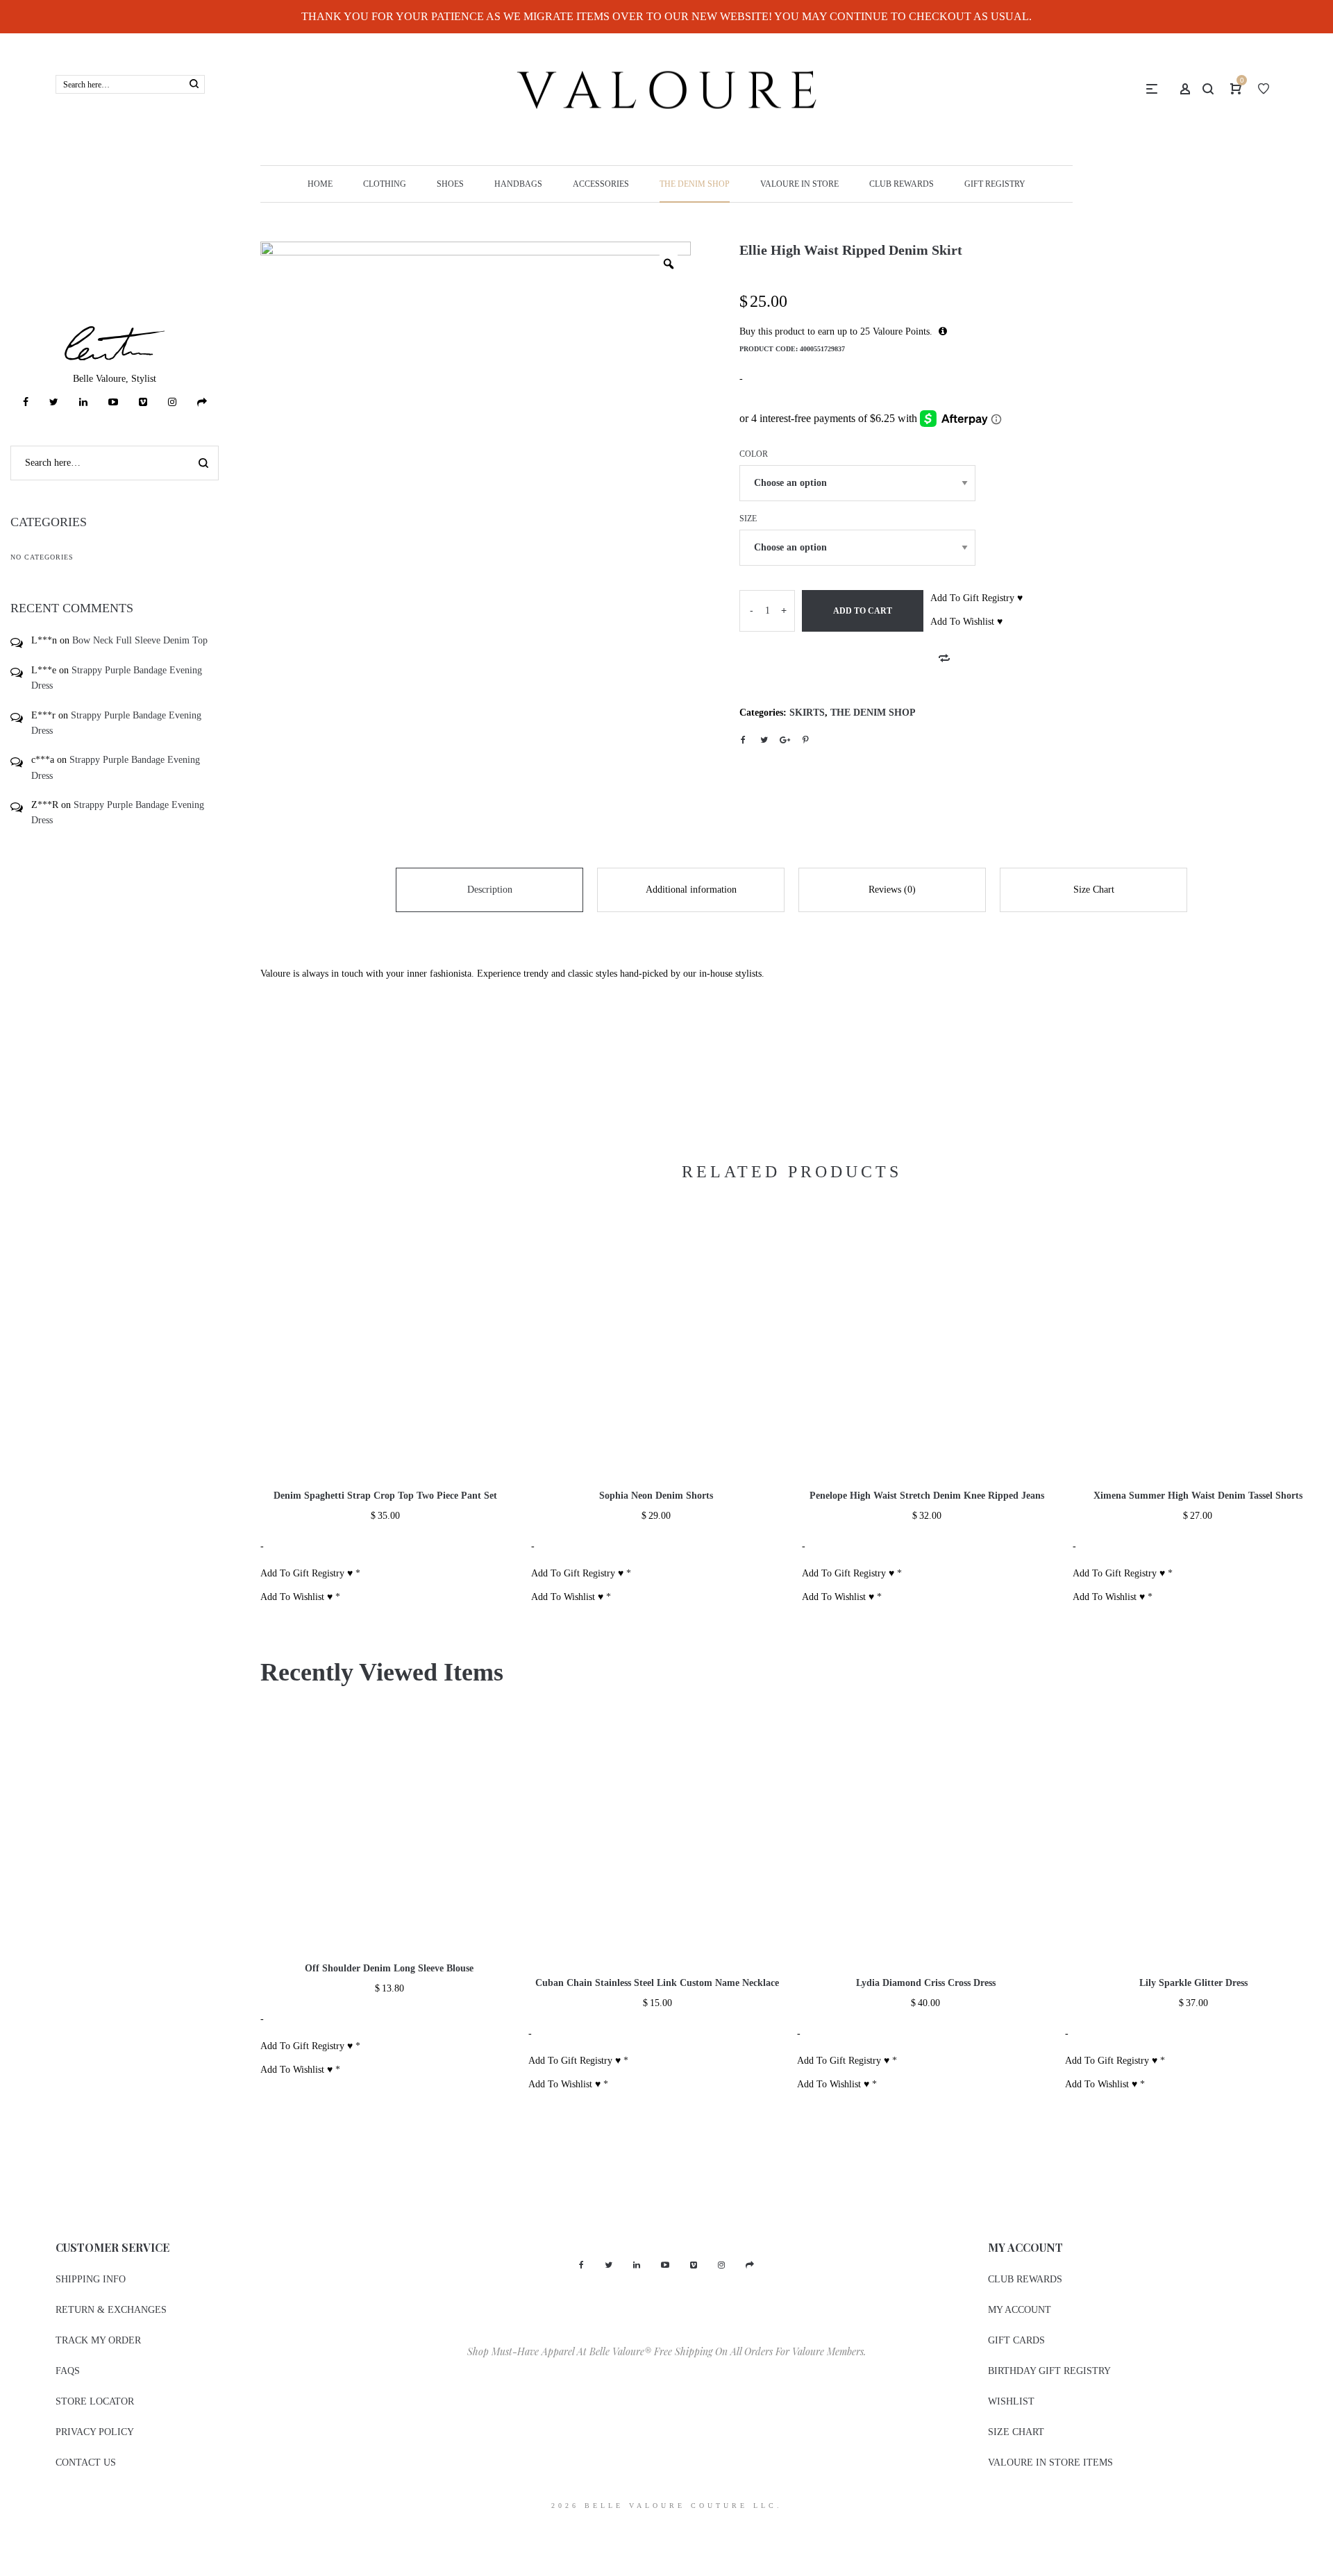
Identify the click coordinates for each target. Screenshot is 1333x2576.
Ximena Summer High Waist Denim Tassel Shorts (1198, 1496)
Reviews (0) (892, 890)
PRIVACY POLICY (95, 2432)
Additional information (691, 890)
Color (754, 454)
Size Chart (1094, 890)
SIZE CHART (1016, 2432)
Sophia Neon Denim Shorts (656, 1496)
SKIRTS (807, 713)
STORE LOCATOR (95, 2401)
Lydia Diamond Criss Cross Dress (926, 1983)
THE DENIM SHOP (873, 713)
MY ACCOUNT (1020, 2310)
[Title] (202, 402)
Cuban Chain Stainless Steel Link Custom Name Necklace (657, 1983)
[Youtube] (113, 402)
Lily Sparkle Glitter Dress (1193, 1983)
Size (748, 519)
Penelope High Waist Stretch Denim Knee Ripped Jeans (927, 1496)
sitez (9, 2531)
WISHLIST (1011, 2401)
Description (490, 890)
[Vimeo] (143, 402)
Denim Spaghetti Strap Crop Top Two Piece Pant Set (385, 1496)
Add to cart (863, 611)
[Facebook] (26, 402)
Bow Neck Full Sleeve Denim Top (140, 640)
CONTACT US (86, 2463)
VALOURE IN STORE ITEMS (1050, 2463)
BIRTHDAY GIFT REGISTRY (1049, 2371)
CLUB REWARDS (1025, 2279)
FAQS (68, 2371)
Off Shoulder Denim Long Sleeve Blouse (389, 1968)
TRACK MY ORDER (98, 2340)
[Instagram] (172, 402)
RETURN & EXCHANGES (111, 2310)
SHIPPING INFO (91, 2279)
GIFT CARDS (1016, 2340)
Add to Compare (944, 658)
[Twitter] (54, 402)
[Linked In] (83, 402)
